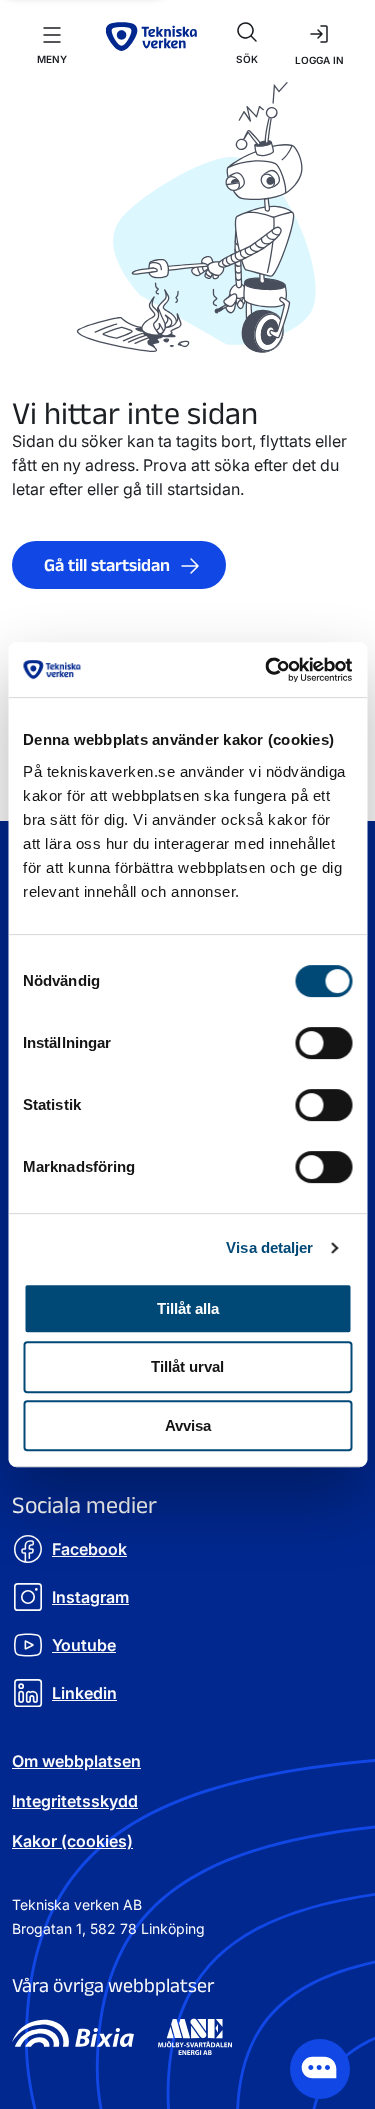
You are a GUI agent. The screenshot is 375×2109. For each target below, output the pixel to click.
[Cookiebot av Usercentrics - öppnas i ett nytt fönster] (267, 670)
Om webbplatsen (76, 1761)
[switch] (323, 1043)
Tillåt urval (187, 1366)
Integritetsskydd (75, 1801)
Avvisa (188, 1425)
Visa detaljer (269, 1247)
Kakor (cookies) (72, 1841)
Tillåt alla (188, 1308)
